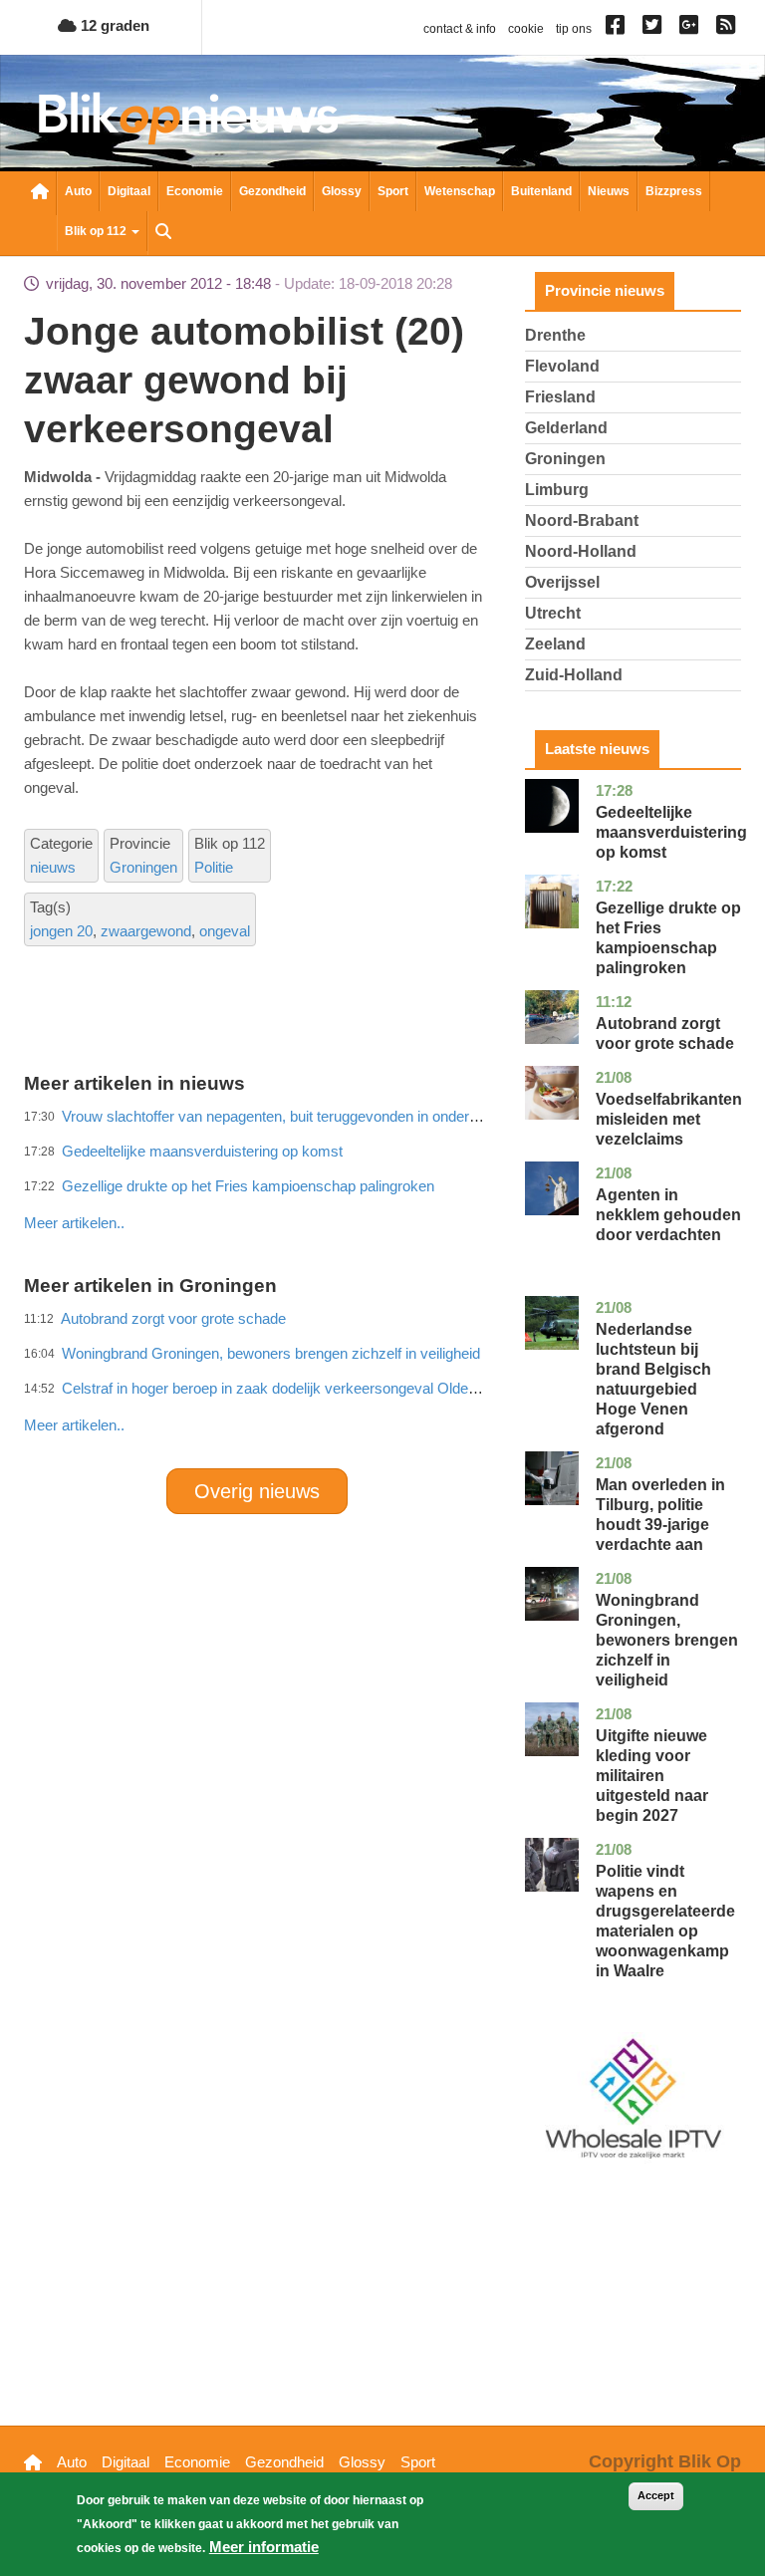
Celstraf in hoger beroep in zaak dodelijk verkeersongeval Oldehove (281, 1388)
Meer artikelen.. (74, 1425)
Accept (656, 2495)
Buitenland (541, 191)
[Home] (188, 118)
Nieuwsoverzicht (40, 193)
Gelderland (566, 428)
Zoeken (163, 233)
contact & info (460, 29)
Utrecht (553, 613)
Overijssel (562, 582)
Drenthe (555, 335)
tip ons (574, 29)
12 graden (113, 25)
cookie (526, 29)
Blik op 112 (97, 231)
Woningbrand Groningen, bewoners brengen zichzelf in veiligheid (667, 1640)
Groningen (143, 867)
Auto (78, 191)
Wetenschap (460, 191)
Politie (214, 867)
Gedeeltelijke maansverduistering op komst (671, 832)
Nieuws (609, 191)
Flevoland (562, 366)
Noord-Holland (581, 551)
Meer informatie (264, 2547)
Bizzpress (674, 191)
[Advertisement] (386, 1179)
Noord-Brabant (582, 520)
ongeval (225, 931)
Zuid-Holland (574, 675)
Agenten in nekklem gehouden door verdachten (668, 1215)
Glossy (342, 191)
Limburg (557, 490)
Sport (393, 191)
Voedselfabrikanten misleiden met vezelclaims (669, 1119)
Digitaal (129, 191)
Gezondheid (272, 191)
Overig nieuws (257, 1491)
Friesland (560, 397)
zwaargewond (146, 931)
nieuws (53, 867)
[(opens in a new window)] (618, 29)
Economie (195, 191)
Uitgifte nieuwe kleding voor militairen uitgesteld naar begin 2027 (652, 1776)
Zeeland (555, 644)
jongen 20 (61, 931)
